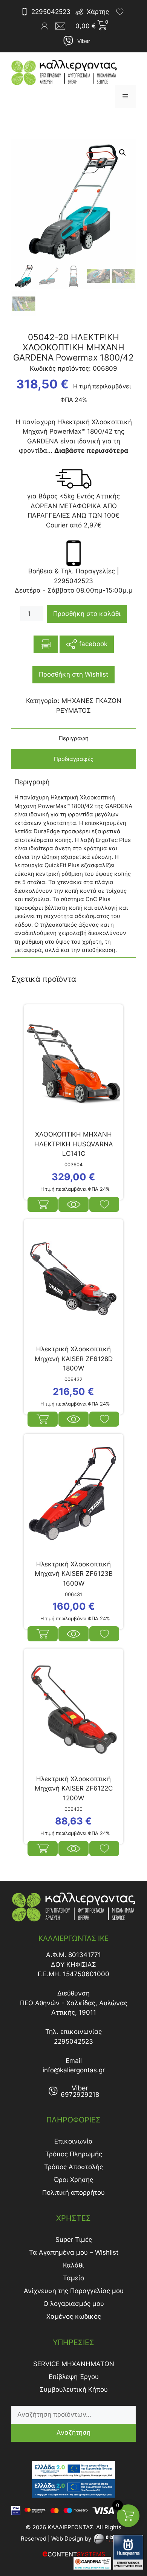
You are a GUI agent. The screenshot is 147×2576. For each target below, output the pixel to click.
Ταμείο (73, 2278)
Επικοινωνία (73, 2141)
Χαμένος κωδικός (74, 2316)
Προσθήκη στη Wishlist (73, 674)
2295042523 (51, 12)
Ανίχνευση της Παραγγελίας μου (74, 2291)
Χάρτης (98, 12)
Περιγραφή (74, 738)
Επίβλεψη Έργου (74, 2377)
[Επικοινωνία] (63, 26)
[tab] (73, 739)
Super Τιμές (74, 2240)
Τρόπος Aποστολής (73, 2167)
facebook (92, 644)
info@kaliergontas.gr (74, 2070)
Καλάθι (73, 2265)
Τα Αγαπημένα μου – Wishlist (74, 2252)
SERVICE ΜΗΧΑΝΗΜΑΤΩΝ (74, 2364)
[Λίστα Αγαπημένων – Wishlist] (120, 12)
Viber (84, 41)
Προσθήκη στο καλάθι (87, 614)
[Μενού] (125, 96)
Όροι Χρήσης (73, 2180)
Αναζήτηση (73, 2432)
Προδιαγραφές (74, 759)
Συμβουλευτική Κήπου (74, 2390)
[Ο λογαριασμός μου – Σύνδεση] (44, 26)
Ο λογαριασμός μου (74, 2304)
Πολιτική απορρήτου (73, 2193)
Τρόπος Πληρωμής (74, 2154)
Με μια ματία (73, 1204)
